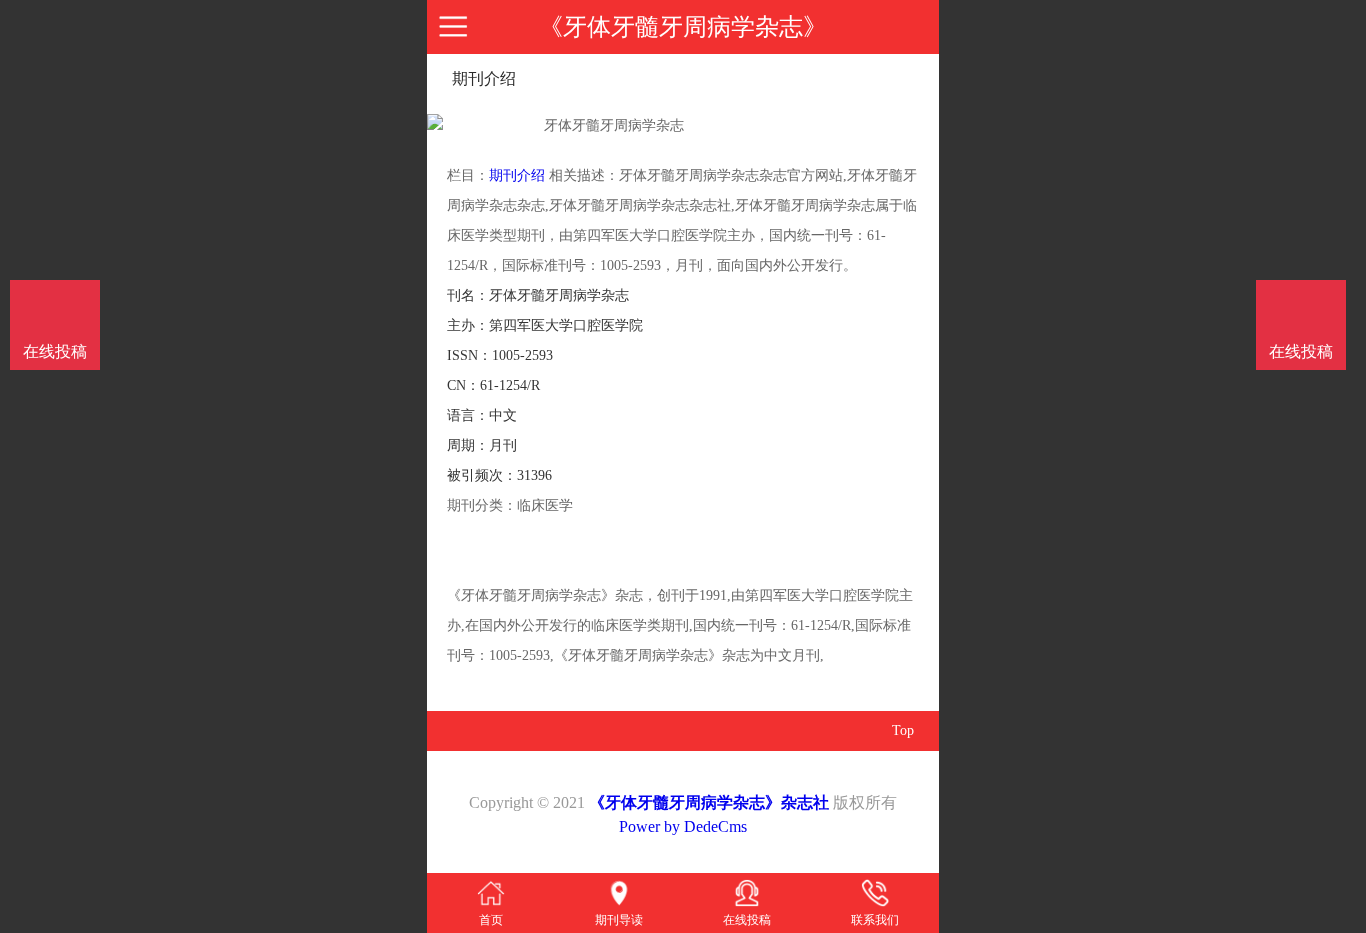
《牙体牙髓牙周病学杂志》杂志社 (709, 802)
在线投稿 (1301, 351)
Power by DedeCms (683, 826)
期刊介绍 (517, 175)
